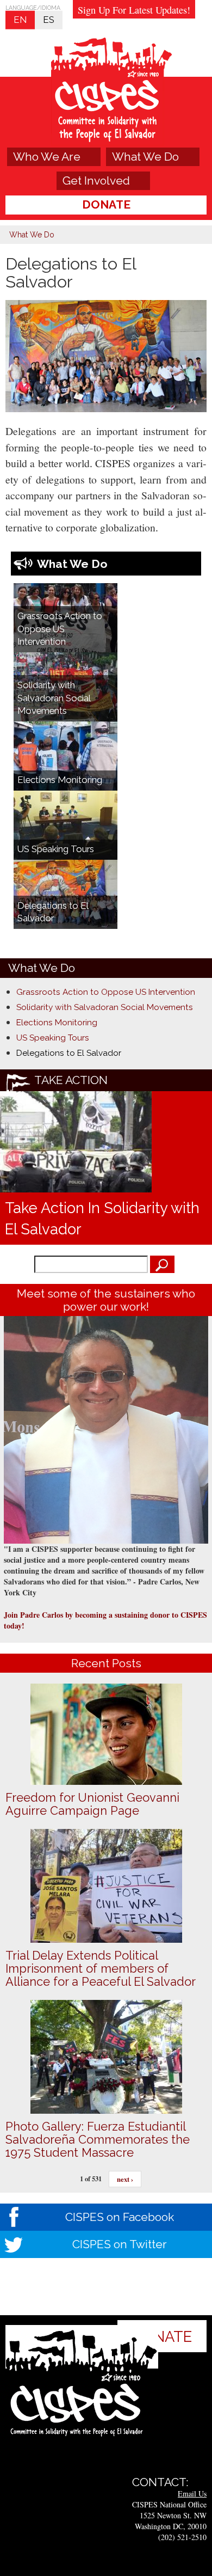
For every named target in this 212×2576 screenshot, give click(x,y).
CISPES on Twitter (120, 2244)
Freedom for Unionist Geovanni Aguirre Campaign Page (92, 1804)
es (49, 20)
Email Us (192, 2494)
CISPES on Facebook (120, 2217)
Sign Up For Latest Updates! (134, 10)
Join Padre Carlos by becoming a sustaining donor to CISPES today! (105, 1620)
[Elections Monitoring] (66, 755)
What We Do (145, 157)
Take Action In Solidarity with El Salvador (102, 1218)
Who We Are (47, 157)
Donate (106, 204)
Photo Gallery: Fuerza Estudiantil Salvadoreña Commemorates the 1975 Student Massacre (98, 2139)
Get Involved (96, 180)
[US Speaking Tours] (66, 824)
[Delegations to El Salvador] (66, 894)
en (20, 20)
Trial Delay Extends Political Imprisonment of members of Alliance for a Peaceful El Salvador (101, 1968)
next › (125, 2179)
